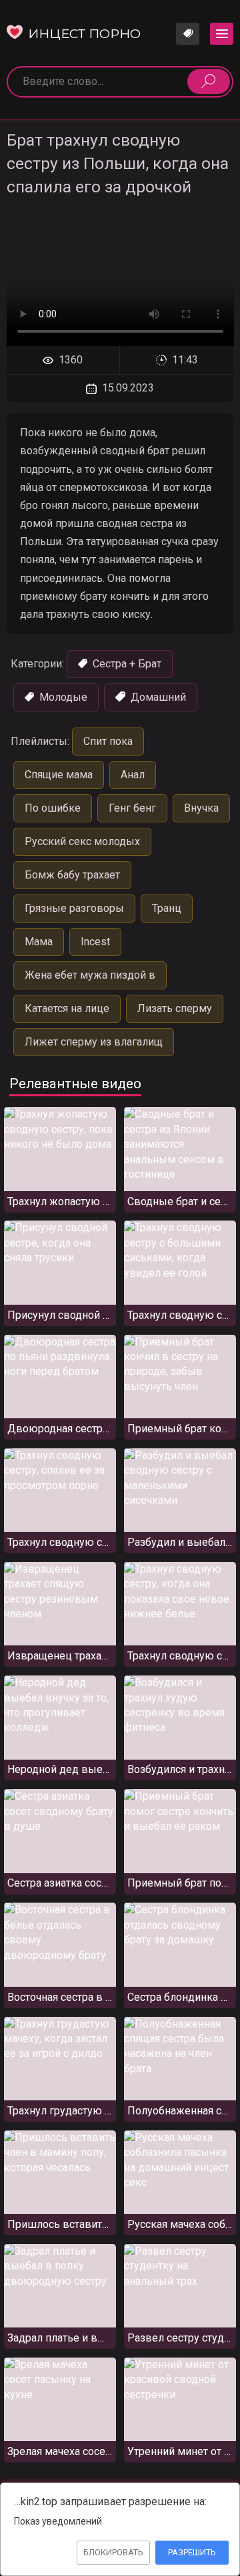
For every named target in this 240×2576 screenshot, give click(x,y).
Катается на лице (67, 1008)
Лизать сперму (175, 1008)
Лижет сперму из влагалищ (94, 1042)
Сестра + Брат (126, 664)
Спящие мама (59, 775)
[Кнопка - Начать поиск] (209, 82)
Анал (133, 775)
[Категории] (222, 34)
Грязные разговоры (74, 908)
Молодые (62, 697)
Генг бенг (132, 808)
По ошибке (53, 808)
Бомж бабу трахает (72, 875)
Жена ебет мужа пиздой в (90, 975)
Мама (39, 942)
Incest (95, 942)
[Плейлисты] (188, 34)
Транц (167, 908)
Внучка (201, 808)
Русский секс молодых (82, 841)
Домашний (157, 697)
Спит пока (108, 741)
